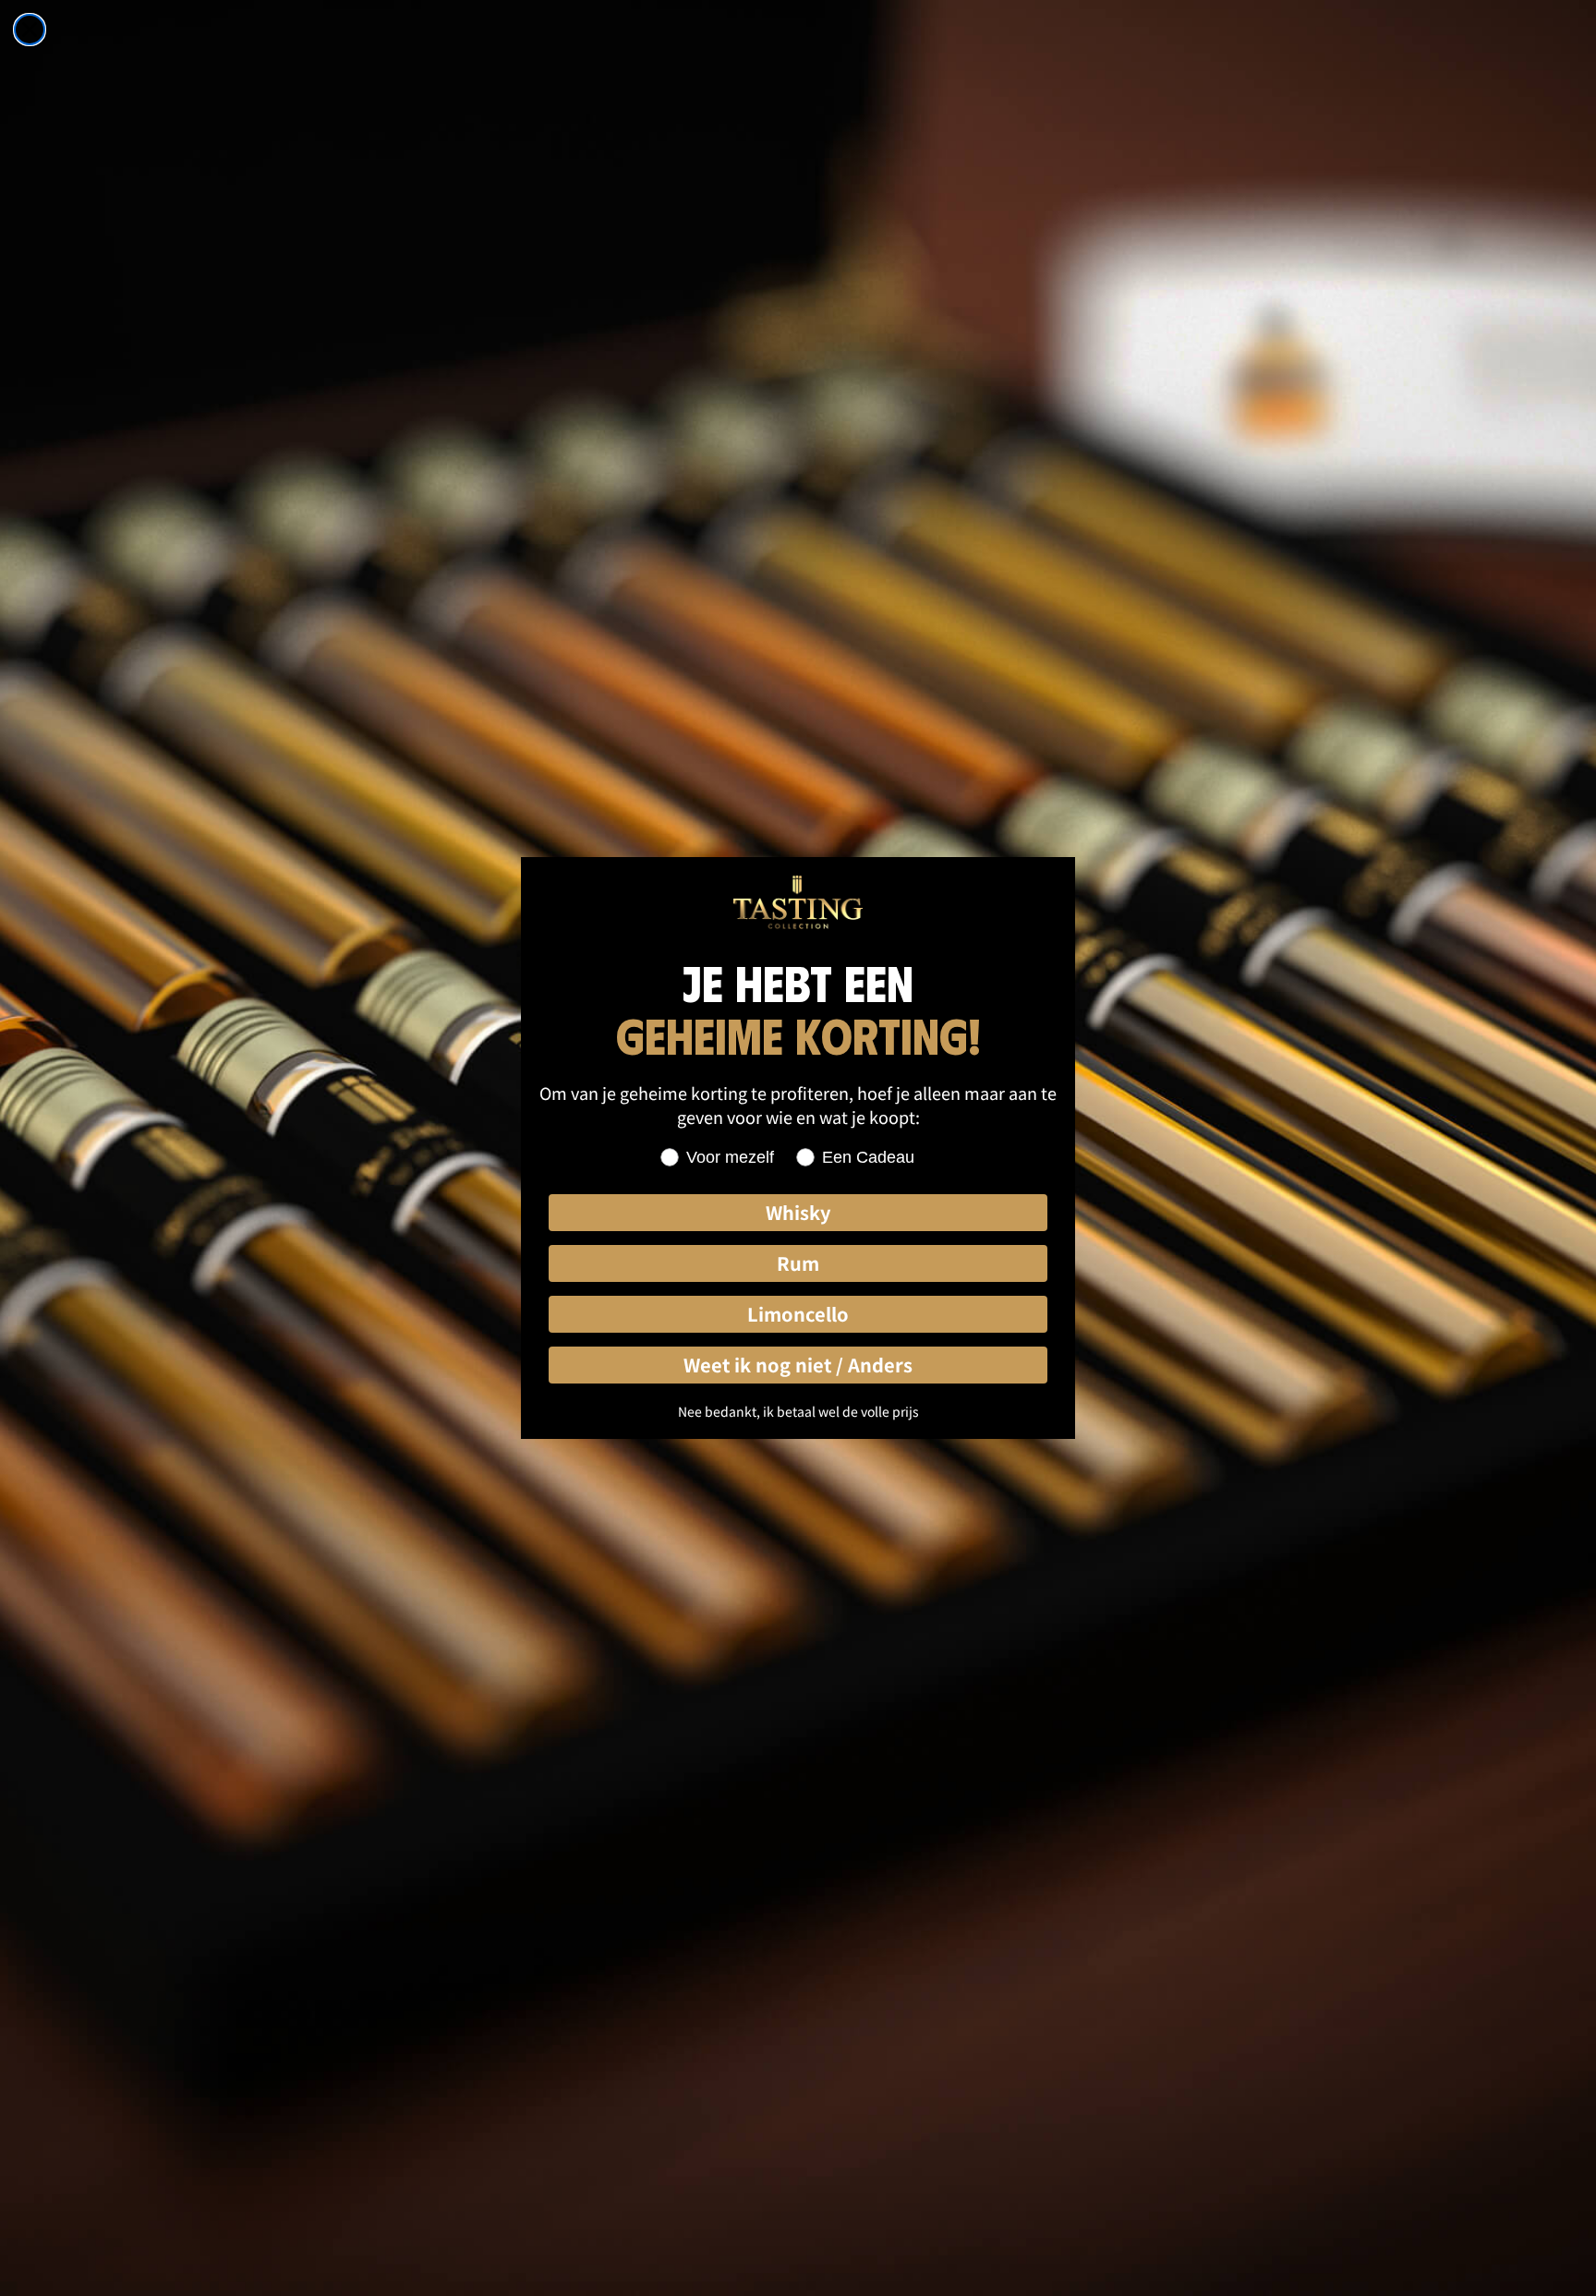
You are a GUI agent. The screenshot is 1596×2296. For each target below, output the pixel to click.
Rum (798, 1263)
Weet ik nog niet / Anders (798, 1365)
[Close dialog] (30, 30)
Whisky (798, 1212)
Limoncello (798, 1314)
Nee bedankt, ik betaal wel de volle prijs (798, 1411)
